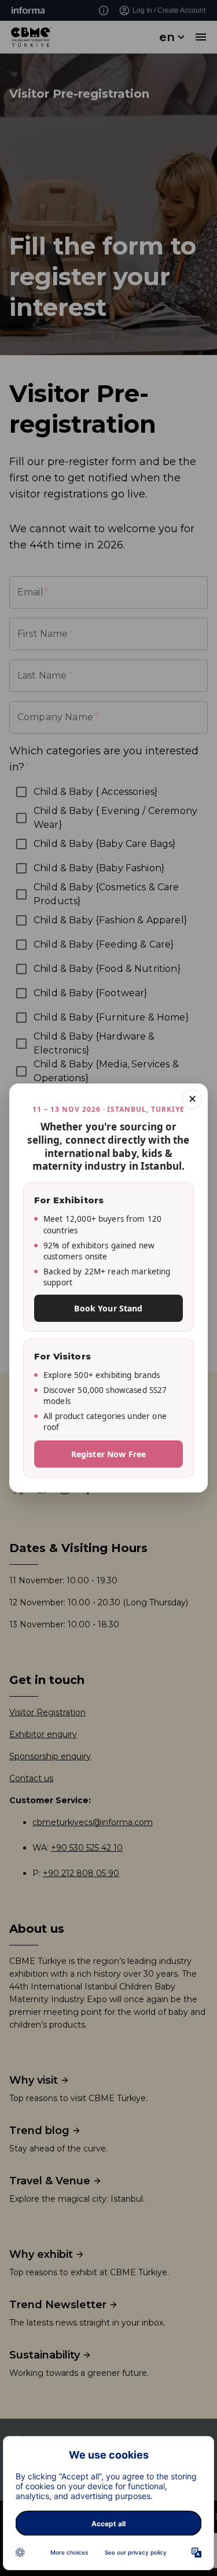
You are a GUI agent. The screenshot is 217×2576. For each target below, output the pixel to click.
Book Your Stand (108, 1308)
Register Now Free (109, 1454)
